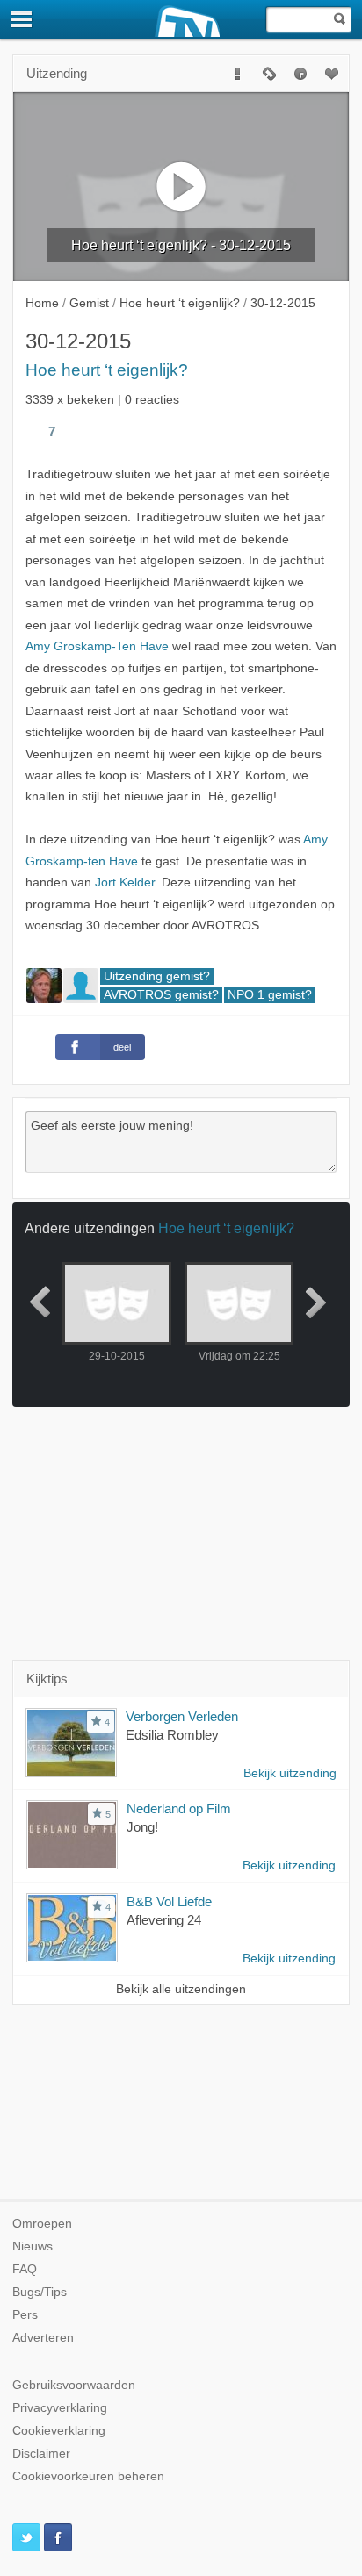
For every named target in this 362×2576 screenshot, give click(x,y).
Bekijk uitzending (290, 1773)
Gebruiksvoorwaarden (74, 2385)
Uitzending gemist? (157, 976)
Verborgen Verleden (182, 1716)
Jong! (142, 1827)
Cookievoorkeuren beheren (88, 2476)
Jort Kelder (125, 883)
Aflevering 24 (164, 1920)
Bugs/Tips (40, 2292)
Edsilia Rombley (172, 1735)
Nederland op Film (179, 1808)
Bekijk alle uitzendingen (181, 1989)
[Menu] (22, 19)
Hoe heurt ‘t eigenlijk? (107, 370)
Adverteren (43, 2338)
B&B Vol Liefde (169, 1902)
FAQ (25, 2269)
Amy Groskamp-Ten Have (97, 646)
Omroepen (42, 2224)
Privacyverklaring (60, 2408)
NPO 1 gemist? (270, 995)
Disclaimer (41, 2454)
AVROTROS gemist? (161, 995)
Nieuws (33, 2246)
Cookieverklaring (59, 2431)
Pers (25, 2315)
